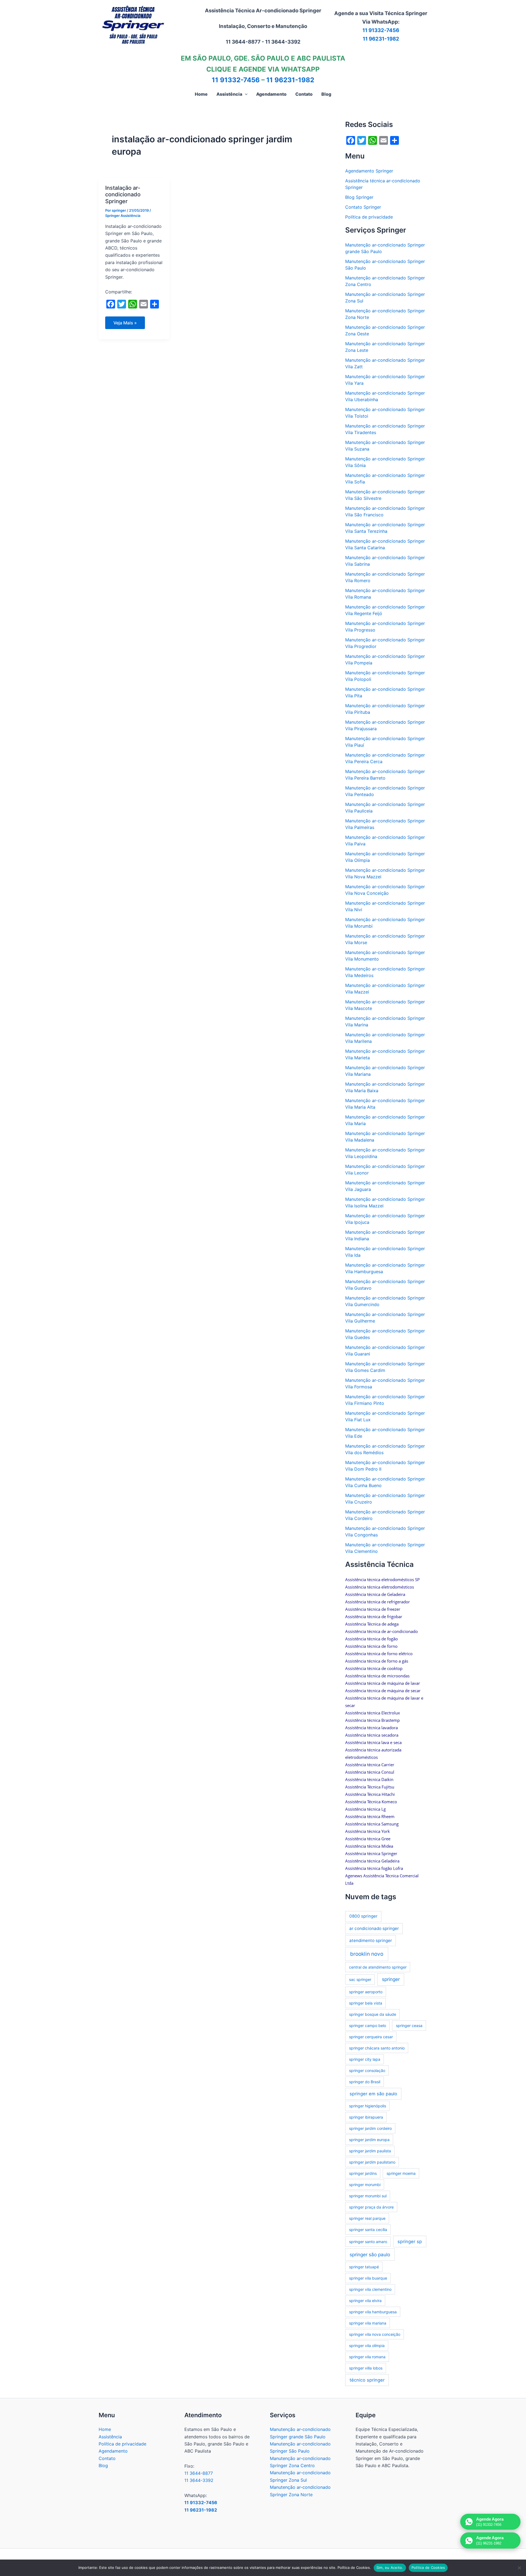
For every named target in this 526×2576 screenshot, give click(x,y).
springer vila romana (367, 2357)
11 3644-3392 (199, 2480)
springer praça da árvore (371, 2207)
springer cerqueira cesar (371, 2037)
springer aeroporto (366, 1992)
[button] (245, 94)
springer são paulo (370, 2254)
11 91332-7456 (381, 30)
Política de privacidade (369, 217)
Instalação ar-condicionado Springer (123, 195)
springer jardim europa (369, 2140)
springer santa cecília (368, 2230)
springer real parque (367, 2218)
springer (391, 1979)
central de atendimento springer (378, 1967)
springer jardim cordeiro (370, 2128)
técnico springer (367, 2380)
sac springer (360, 1979)
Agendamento (113, 2451)
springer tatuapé (364, 2267)
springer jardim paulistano (372, 2162)
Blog (103, 2465)
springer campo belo (368, 2026)
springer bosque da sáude (373, 2014)
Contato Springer (363, 207)
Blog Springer (359, 197)
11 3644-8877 (199, 2473)
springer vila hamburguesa (373, 2312)
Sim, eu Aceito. (390, 2567)
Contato (107, 2458)
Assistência (110, 2437)
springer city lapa (365, 2059)
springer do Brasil (365, 2082)
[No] (519, 2568)
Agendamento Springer (369, 171)
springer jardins (363, 2173)
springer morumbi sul (368, 2196)
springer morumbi (365, 2185)
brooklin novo (367, 1954)
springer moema (401, 2173)
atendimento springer (371, 1941)
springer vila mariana (368, 2323)
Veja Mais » (128, 324)
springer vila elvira (365, 2301)
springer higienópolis (368, 2106)
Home (105, 2429)
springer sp (410, 2241)
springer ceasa (409, 2026)
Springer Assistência (123, 216)
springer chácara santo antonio (377, 2048)
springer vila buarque (368, 2278)
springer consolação (367, 2070)
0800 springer (363, 1916)
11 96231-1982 (381, 39)
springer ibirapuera (366, 2117)
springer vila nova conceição (375, 2334)
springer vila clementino (370, 2289)
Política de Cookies (428, 2567)
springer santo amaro (368, 2242)
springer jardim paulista (370, 2151)
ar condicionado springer (374, 1928)
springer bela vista (366, 2003)
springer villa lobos (366, 2368)
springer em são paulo (373, 2094)
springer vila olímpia (367, 2346)
